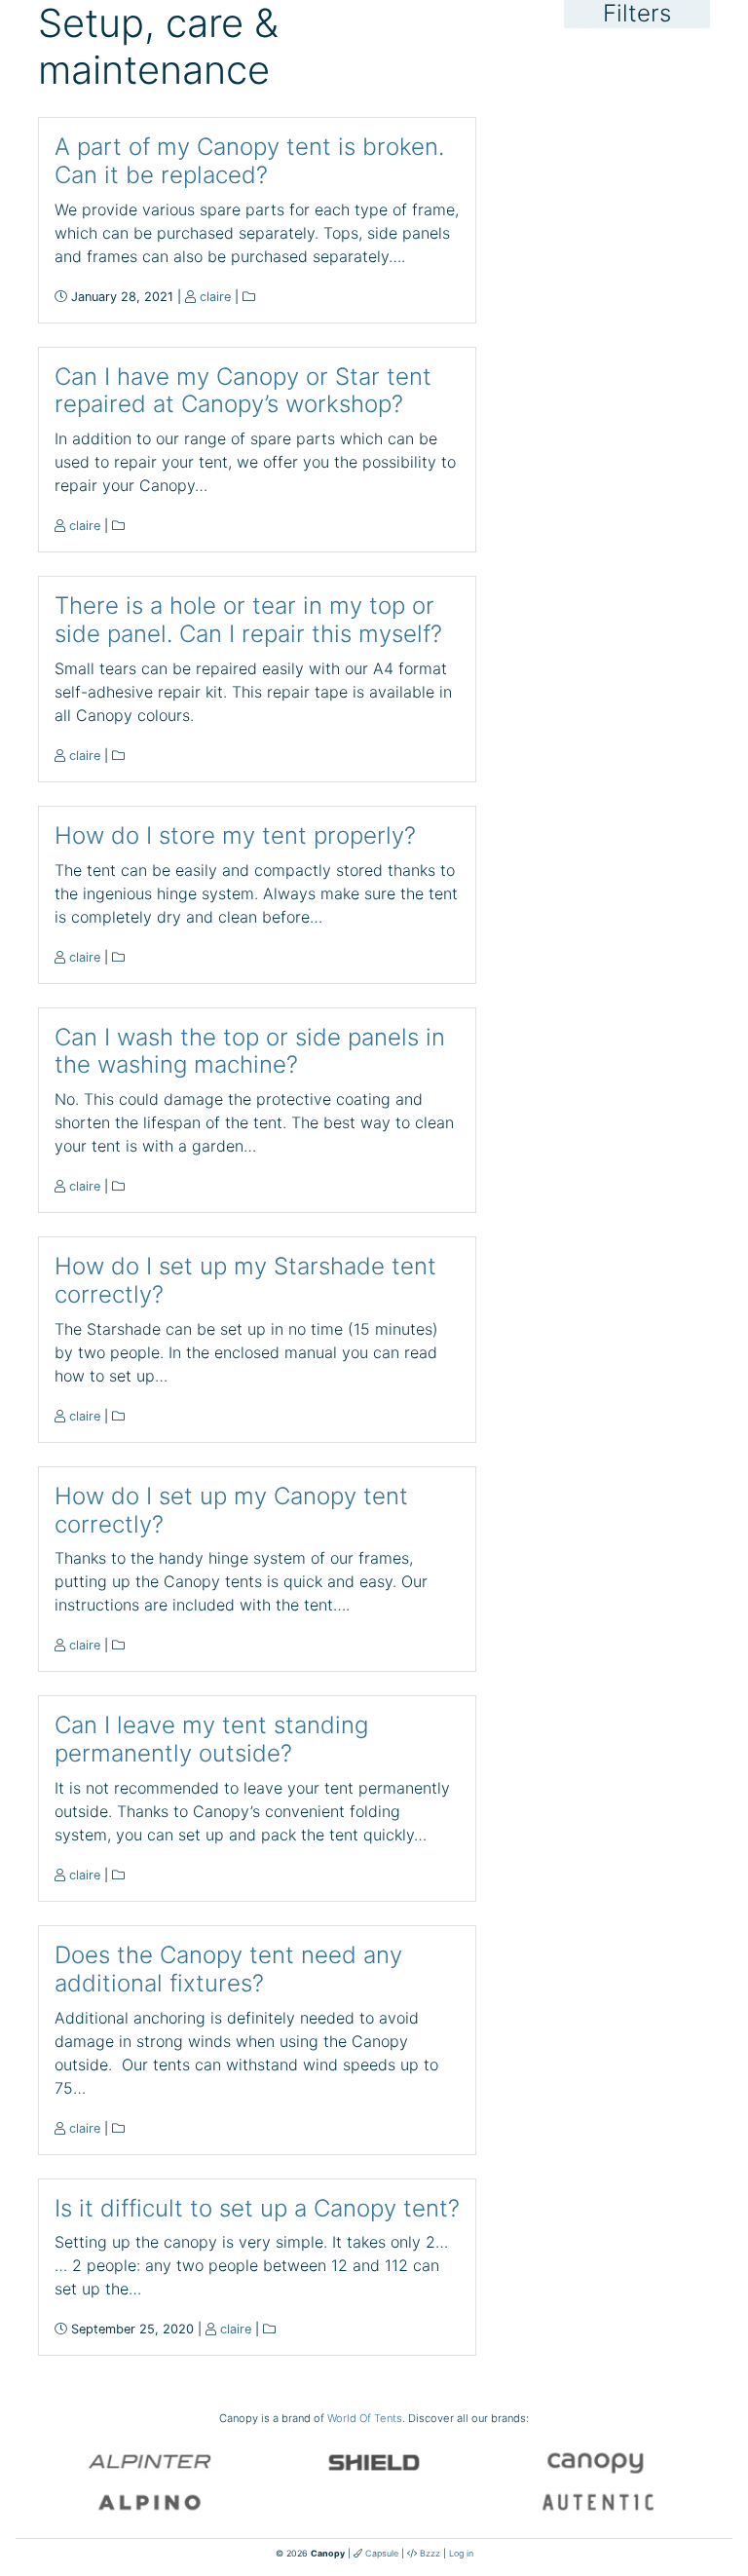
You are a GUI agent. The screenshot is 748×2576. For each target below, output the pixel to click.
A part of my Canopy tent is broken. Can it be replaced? (249, 161)
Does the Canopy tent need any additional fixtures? (228, 1969)
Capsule (382, 2553)
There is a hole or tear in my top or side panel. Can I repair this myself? (248, 620)
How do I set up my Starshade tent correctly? (245, 1280)
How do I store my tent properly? (235, 835)
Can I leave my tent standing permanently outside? (211, 1739)
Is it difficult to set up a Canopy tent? (257, 2208)
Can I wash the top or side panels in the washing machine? (250, 1051)
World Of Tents (365, 2418)
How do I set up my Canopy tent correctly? (231, 1510)
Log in (461, 2553)
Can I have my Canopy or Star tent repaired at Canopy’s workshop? (243, 391)
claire (215, 297)
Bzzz (430, 2553)
